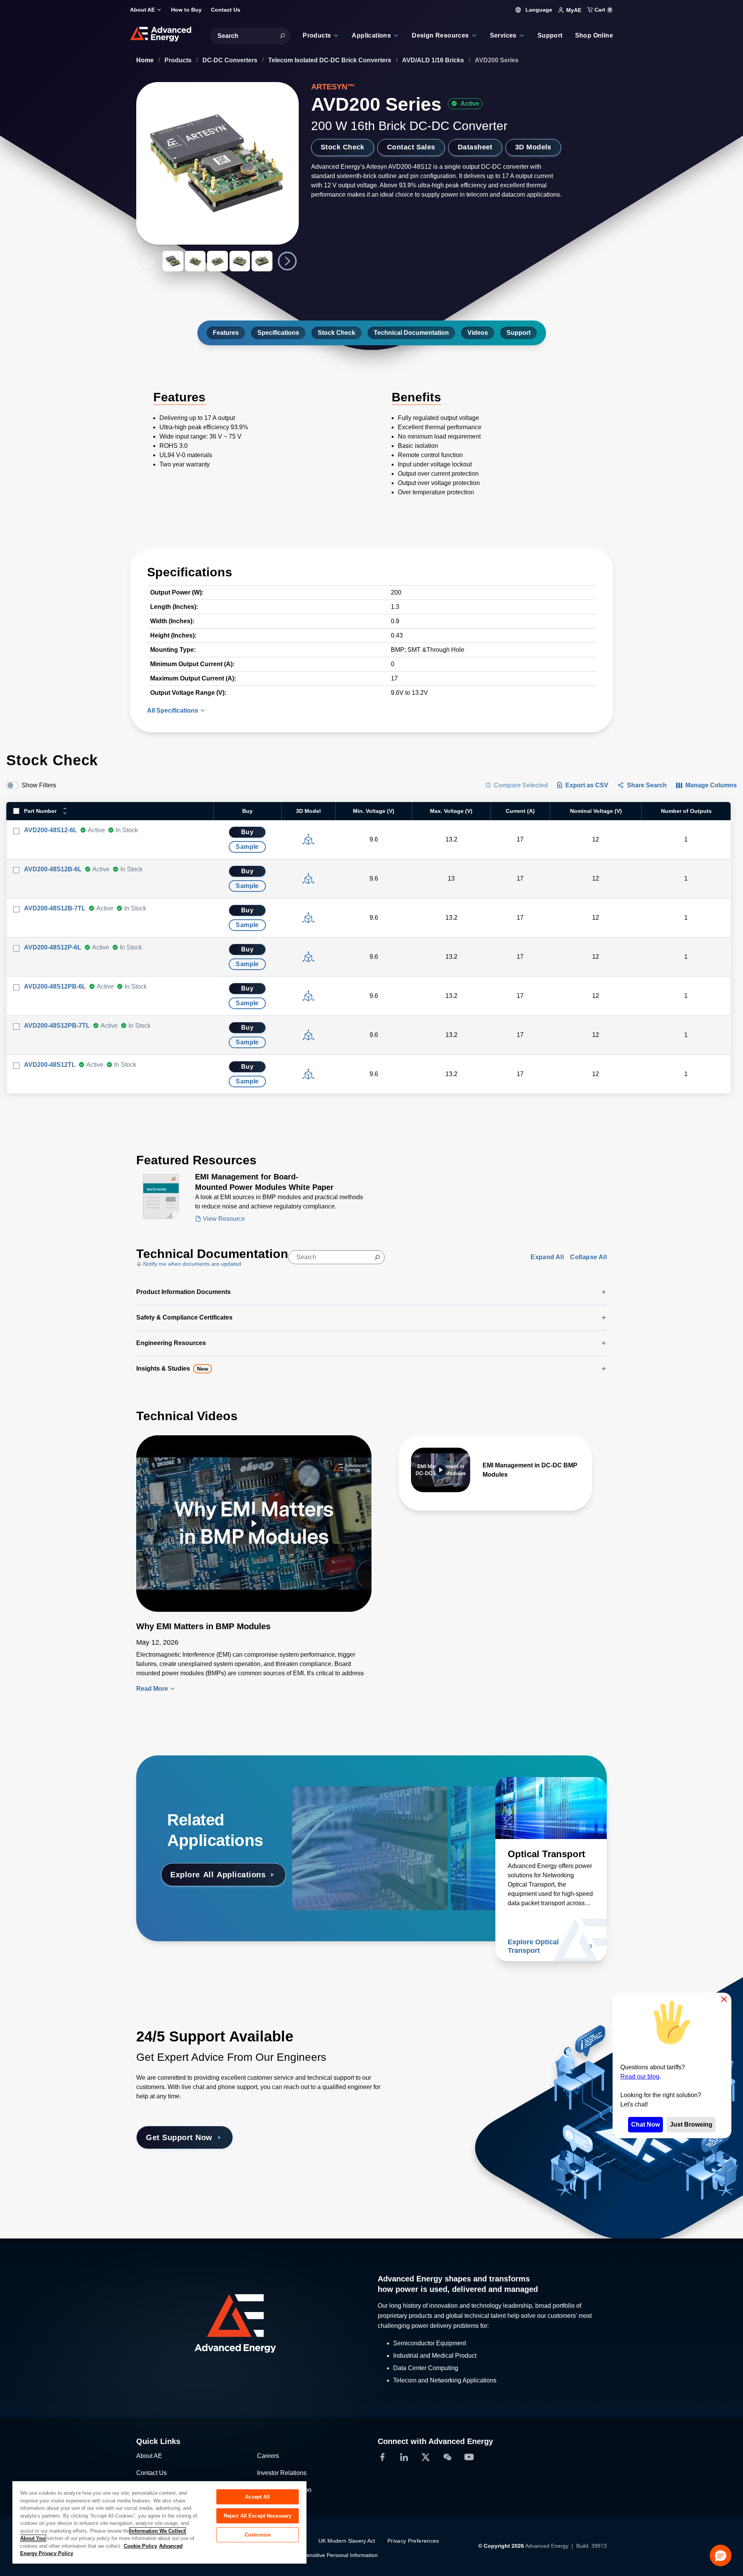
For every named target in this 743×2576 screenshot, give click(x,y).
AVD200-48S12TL (50, 1065)
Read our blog (640, 2076)
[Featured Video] (254, 1524)
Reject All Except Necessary (258, 2516)
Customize (258, 2535)
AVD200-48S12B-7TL (55, 908)
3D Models (533, 147)
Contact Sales (411, 147)
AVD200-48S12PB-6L (55, 986)
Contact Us (152, 2473)
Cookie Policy (140, 2546)
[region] (159, 2522)
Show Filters (39, 785)
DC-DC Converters (231, 60)
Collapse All (588, 1257)
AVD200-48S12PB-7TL (57, 1026)
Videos (478, 333)
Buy (247, 832)
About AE (149, 2456)
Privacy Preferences (413, 2541)
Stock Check (343, 147)
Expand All (547, 1257)
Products (179, 60)
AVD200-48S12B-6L (53, 869)
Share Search (647, 785)
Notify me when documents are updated (191, 1264)
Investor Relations (282, 2473)
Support (519, 333)
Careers (268, 2456)
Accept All (257, 2497)
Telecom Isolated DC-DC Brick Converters (330, 60)
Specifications (278, 333)
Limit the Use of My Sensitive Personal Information (316, 2555)
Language (538, 10)
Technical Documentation (411, 333)
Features (226, 333)
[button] (721, 2555)
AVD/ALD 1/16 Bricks (434, 60)
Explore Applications (218, 1875)
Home (146, 60)
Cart (602, 10)
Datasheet (475, 147)
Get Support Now (179, 2137)
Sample (247, 847)
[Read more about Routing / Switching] (348, 1808)
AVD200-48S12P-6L (53, 947)
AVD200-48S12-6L (51, 830)
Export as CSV (587, 785)
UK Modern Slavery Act (347, 2541)
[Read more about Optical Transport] (551, 1808)
